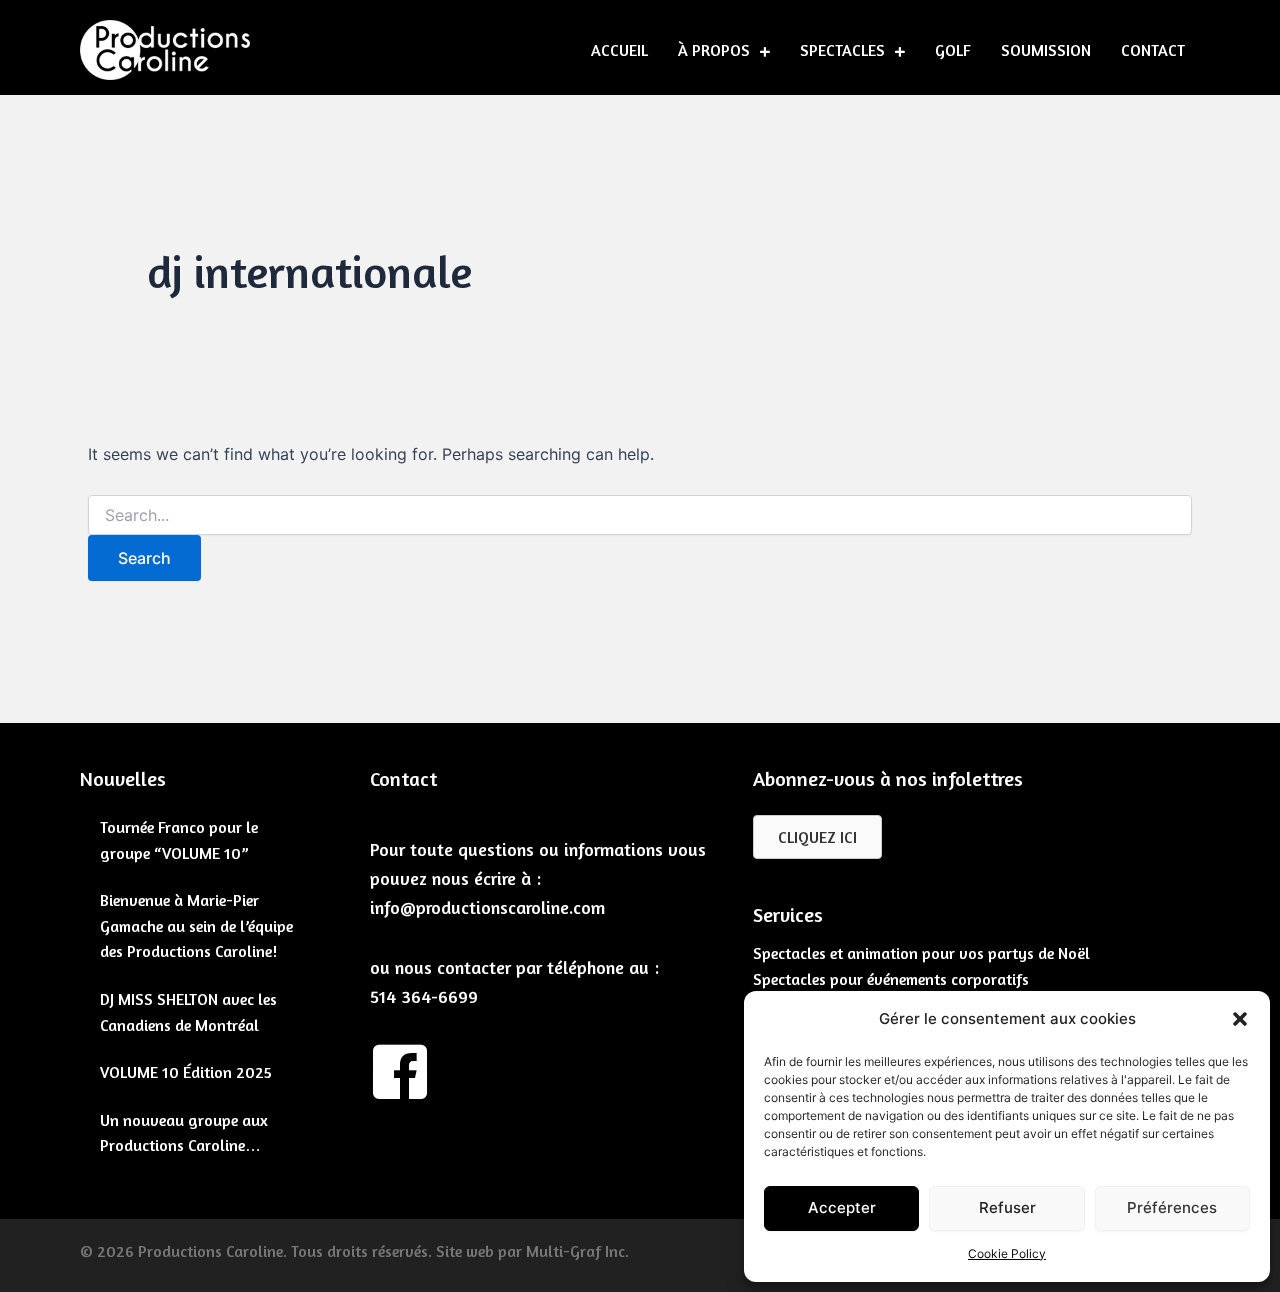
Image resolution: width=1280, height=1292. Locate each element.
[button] (1240, 1019)
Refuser (1007, 1207)
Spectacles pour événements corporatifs (891, 979)
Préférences (1172, 1207)
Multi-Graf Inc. (577, 1251)
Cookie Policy (1007, 1253)
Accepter (842, 1207)
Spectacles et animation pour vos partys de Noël (921, 953)
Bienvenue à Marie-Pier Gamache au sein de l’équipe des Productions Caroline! (196, 925)
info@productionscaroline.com (487, 907)
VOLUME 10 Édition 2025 (186, 1072)
